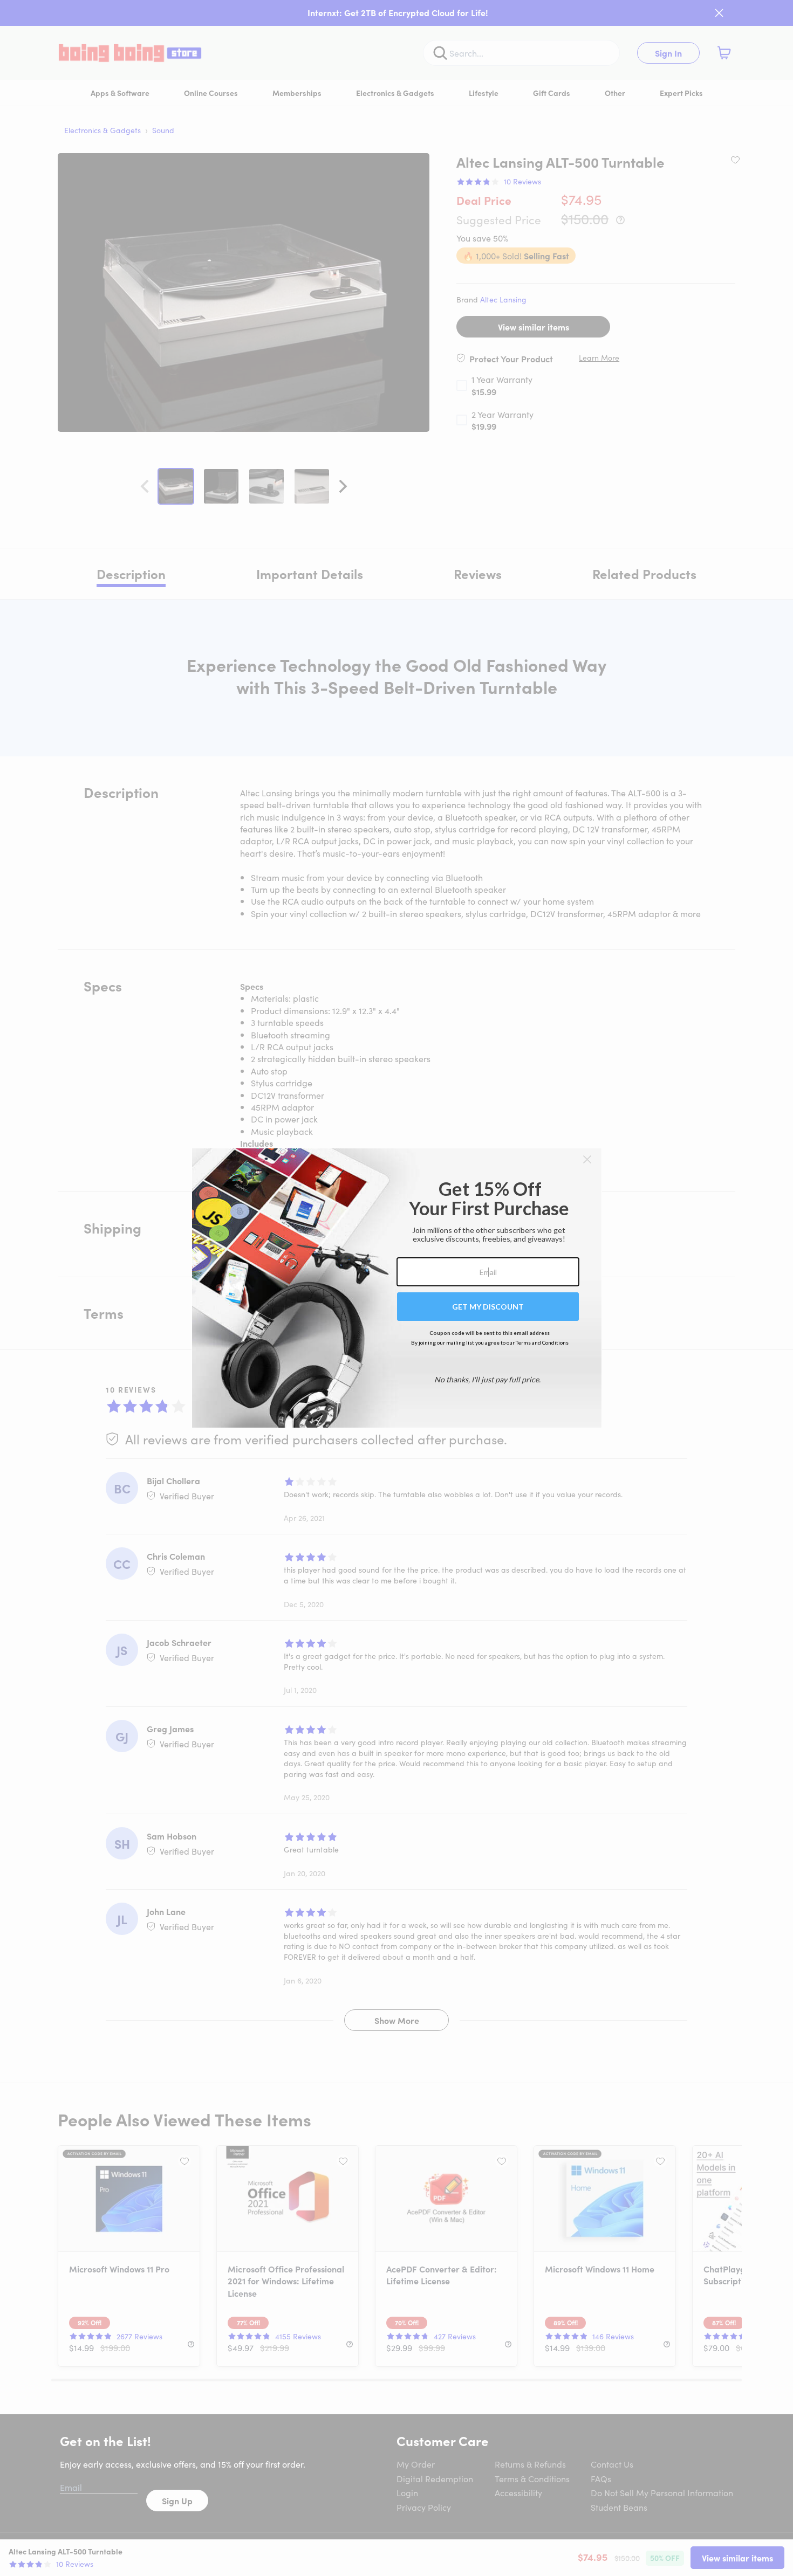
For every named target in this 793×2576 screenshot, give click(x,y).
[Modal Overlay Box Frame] (397, 1288)
